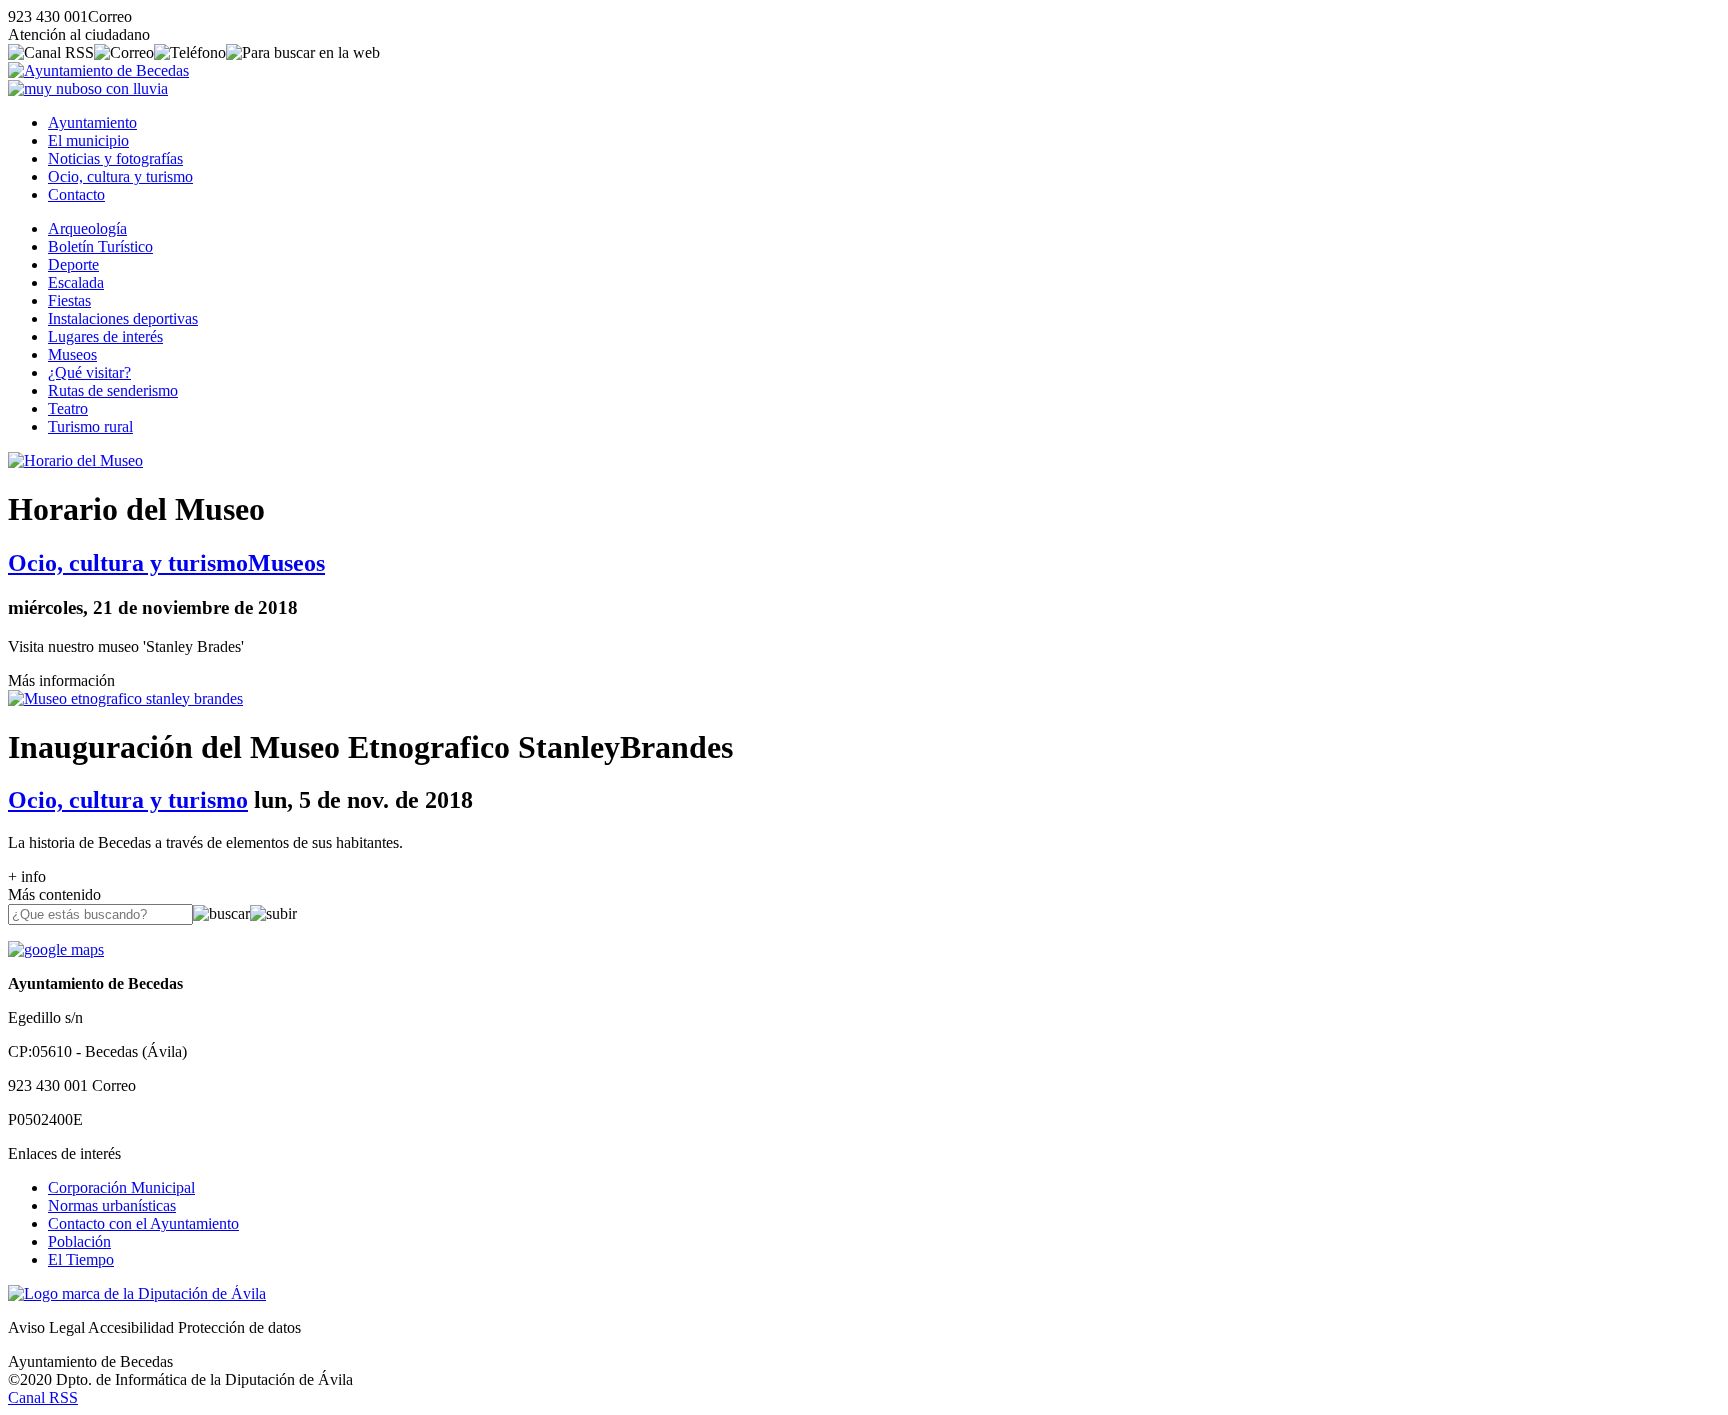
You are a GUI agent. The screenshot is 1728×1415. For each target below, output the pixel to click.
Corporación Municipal (121, 1187)
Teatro (68, 408)
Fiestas (69, 300)
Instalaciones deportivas (123, 318)
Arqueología (87, 228)
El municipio (88, 140)
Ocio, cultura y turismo (120, 176)
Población (79, 1241)
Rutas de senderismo (113, 390)
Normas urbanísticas (112, 1205)
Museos (72, 354)
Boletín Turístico (100, 246)
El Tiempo (81, 1259)
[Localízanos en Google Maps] (56, 949)
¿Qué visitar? (89, 372)
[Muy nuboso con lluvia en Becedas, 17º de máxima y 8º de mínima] (88, 88)
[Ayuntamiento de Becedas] (98, 70)
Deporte (73, 264)
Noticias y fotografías (115, 158)
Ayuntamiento (92, 122)
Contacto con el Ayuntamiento (143, 1223)
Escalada (76, 282)
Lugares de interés (105, 336)
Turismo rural (90, 426)
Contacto (76, 194)
